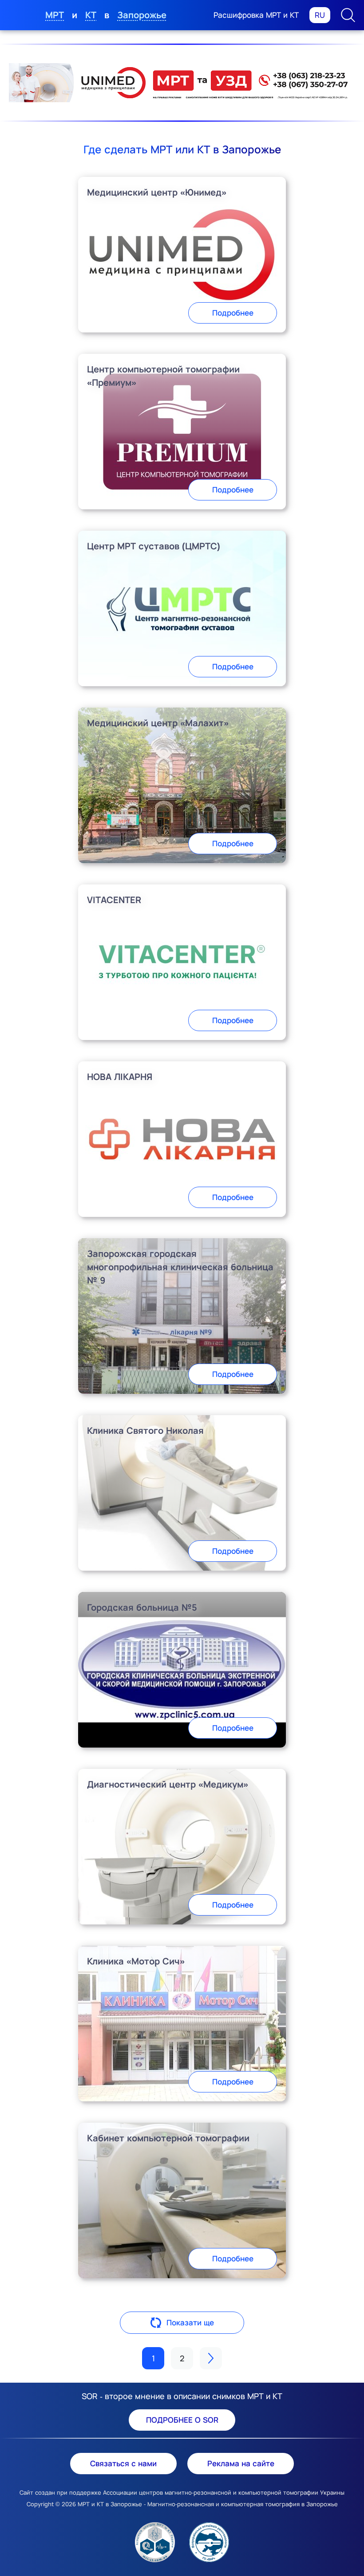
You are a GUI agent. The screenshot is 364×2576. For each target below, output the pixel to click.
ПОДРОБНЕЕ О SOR (182, 2420)
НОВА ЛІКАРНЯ (120, 1077)
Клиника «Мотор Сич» (136, 1961)
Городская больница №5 (142, 1607)
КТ (91, 15)
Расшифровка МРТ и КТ (256, 15)
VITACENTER (114, 900)
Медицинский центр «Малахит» (158, 723)
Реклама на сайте (241, 2463)
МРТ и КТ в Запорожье (110, 2504)
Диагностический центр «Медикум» (168, 1784)
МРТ (55, 15)
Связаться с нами (123, 2463)
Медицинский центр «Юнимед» (157, 192)
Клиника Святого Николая (145, 1430)
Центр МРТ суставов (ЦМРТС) (154, 546)
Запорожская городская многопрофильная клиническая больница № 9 (180, 1267)
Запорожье (142, 15)
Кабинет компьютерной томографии (168, 2138)
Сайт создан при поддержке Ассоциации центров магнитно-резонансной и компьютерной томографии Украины (182, 2492)
